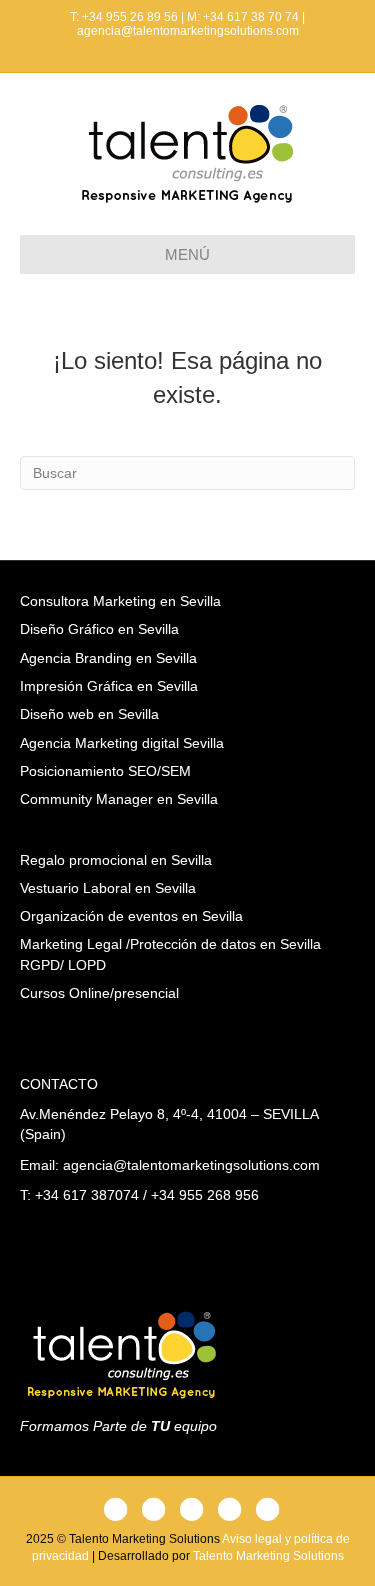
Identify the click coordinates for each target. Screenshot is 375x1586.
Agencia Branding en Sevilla (108, 658)
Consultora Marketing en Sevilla (120, 601)
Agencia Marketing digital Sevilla (122, 743)
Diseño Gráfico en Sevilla (99, 629)
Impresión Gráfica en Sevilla (109, 686)
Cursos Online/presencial (99, 993)
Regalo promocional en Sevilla (116, 860)
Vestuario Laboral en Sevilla (108, 888)
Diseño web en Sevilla (89, 714)
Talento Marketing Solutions (268, 1556)
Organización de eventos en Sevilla (131, 916)
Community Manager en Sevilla (119, 799)
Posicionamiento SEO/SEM (105, 771)
